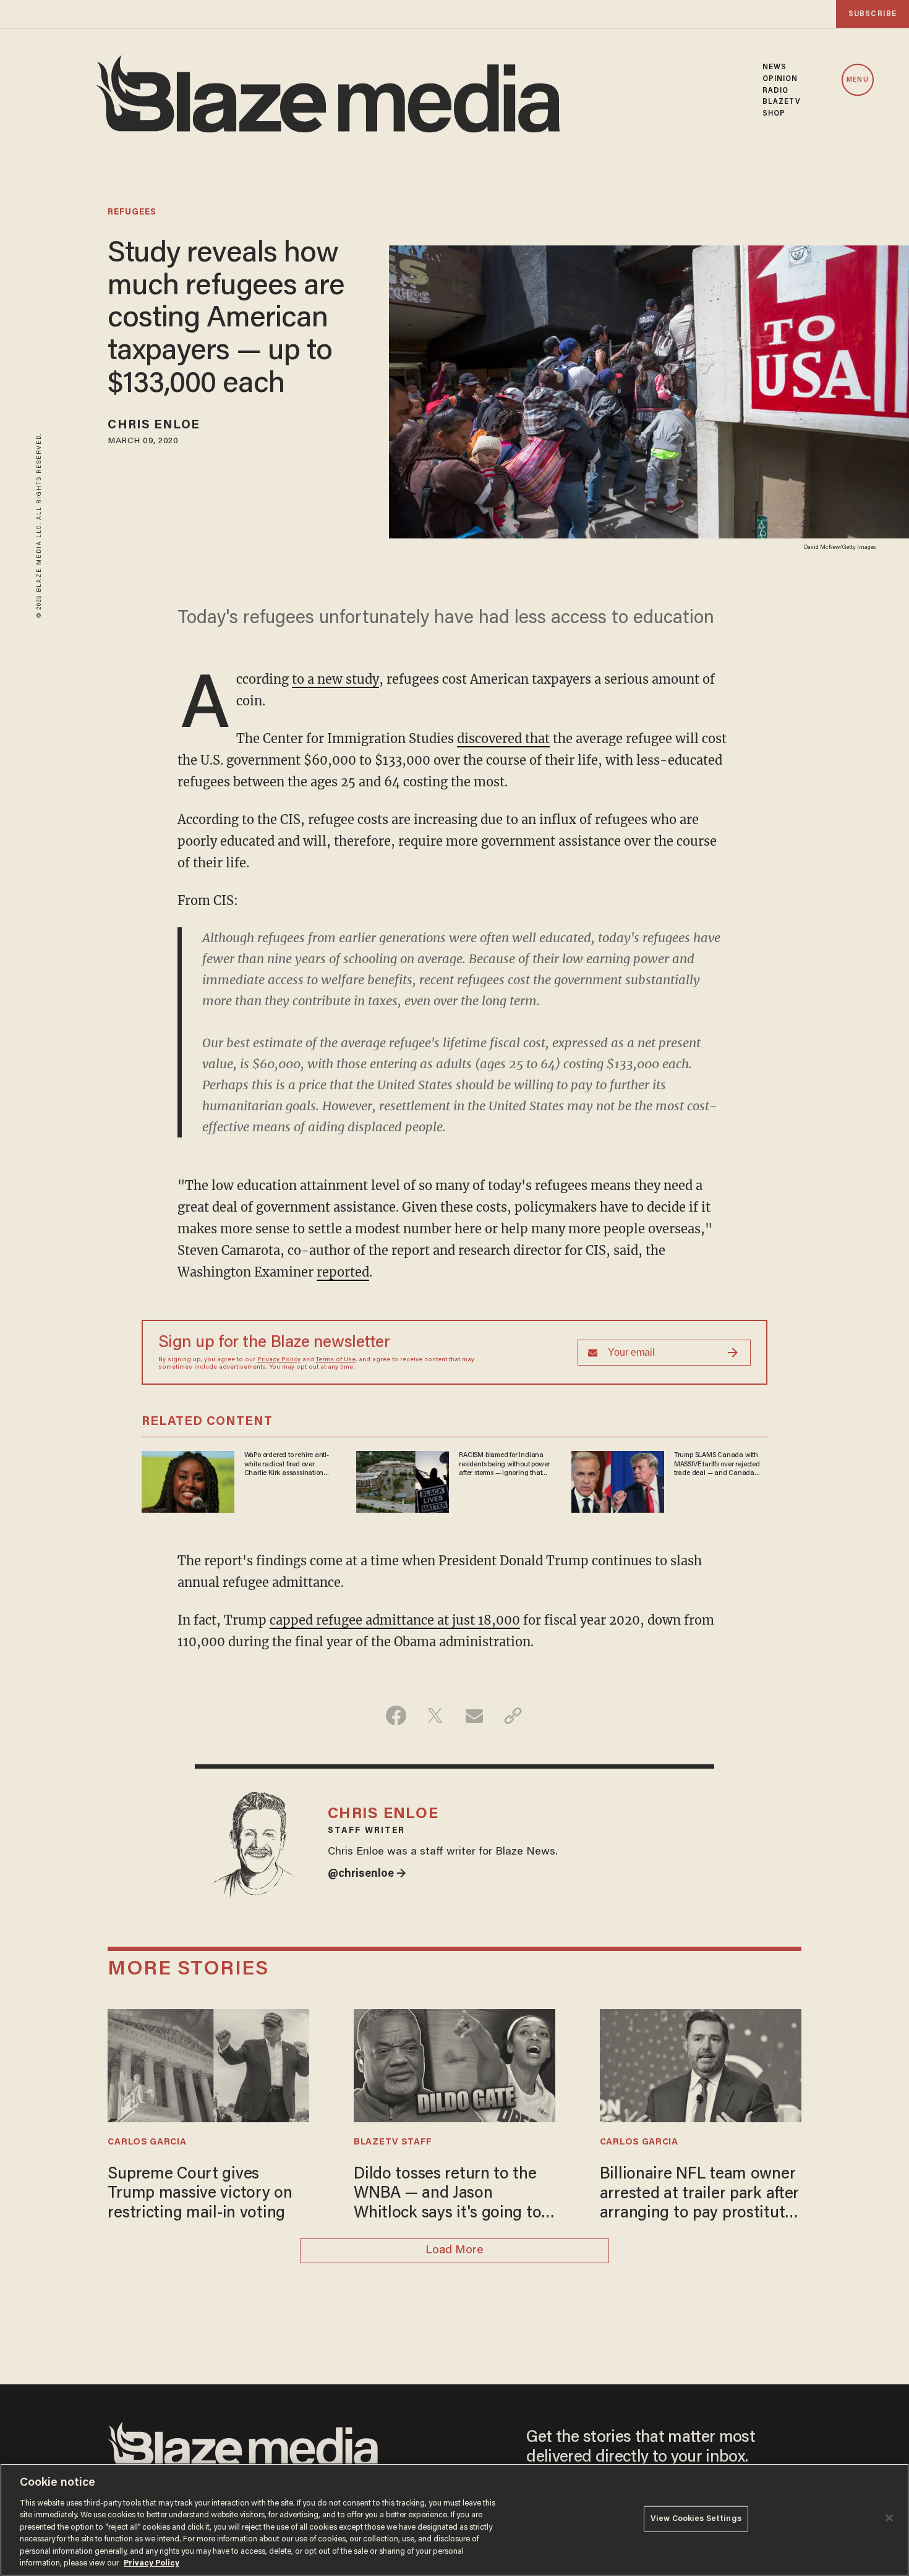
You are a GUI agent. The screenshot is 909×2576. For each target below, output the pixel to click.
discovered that (503, 738)
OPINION (780, 79)
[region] (454, 2520)
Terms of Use (336, 1360)
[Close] (889, 2518)
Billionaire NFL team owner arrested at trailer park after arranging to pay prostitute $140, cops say (699, 2195)
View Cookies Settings (696, 2519)
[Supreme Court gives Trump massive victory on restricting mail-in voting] (208, 2064)
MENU (857, 80)
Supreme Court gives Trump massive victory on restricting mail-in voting (200, 2194)
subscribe (873, 14)
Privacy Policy (279, 1360)
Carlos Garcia (147, 2142)
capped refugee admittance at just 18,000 (395, 1620)
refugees (132, 213)
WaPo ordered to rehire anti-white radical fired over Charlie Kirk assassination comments (287, 1464)
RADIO (776, 91)
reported (343, 1272)
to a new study (335, 679)
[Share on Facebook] (396, 1715)
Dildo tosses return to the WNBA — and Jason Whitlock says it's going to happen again (447, 2195)
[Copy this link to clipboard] (513, 1715)
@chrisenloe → (367, 1874)
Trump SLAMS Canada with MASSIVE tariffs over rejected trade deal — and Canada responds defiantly (717, 1464)
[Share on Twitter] (435, 1715)
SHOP (774, 114)
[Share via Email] (474, 1715)
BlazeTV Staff (393, 2142)
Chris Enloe (154, 425)
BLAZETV (782, 102)
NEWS (775, 67)
